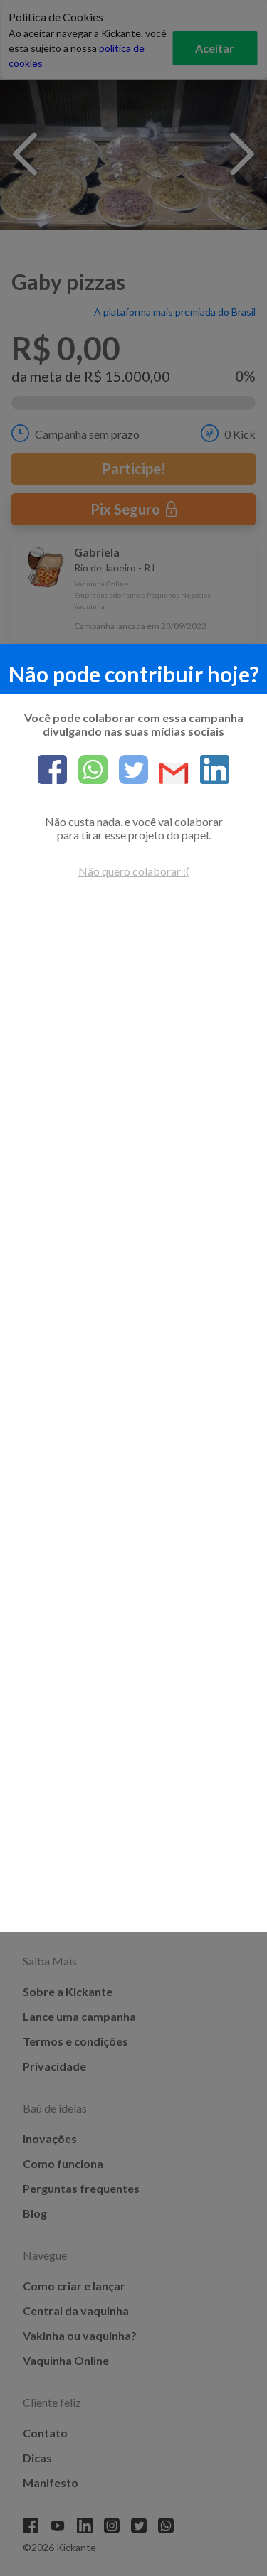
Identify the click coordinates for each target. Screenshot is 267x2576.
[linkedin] (209, 771)
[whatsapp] (87, 771)
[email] (168, 774)
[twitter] (128, 771)
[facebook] (52, 771)
